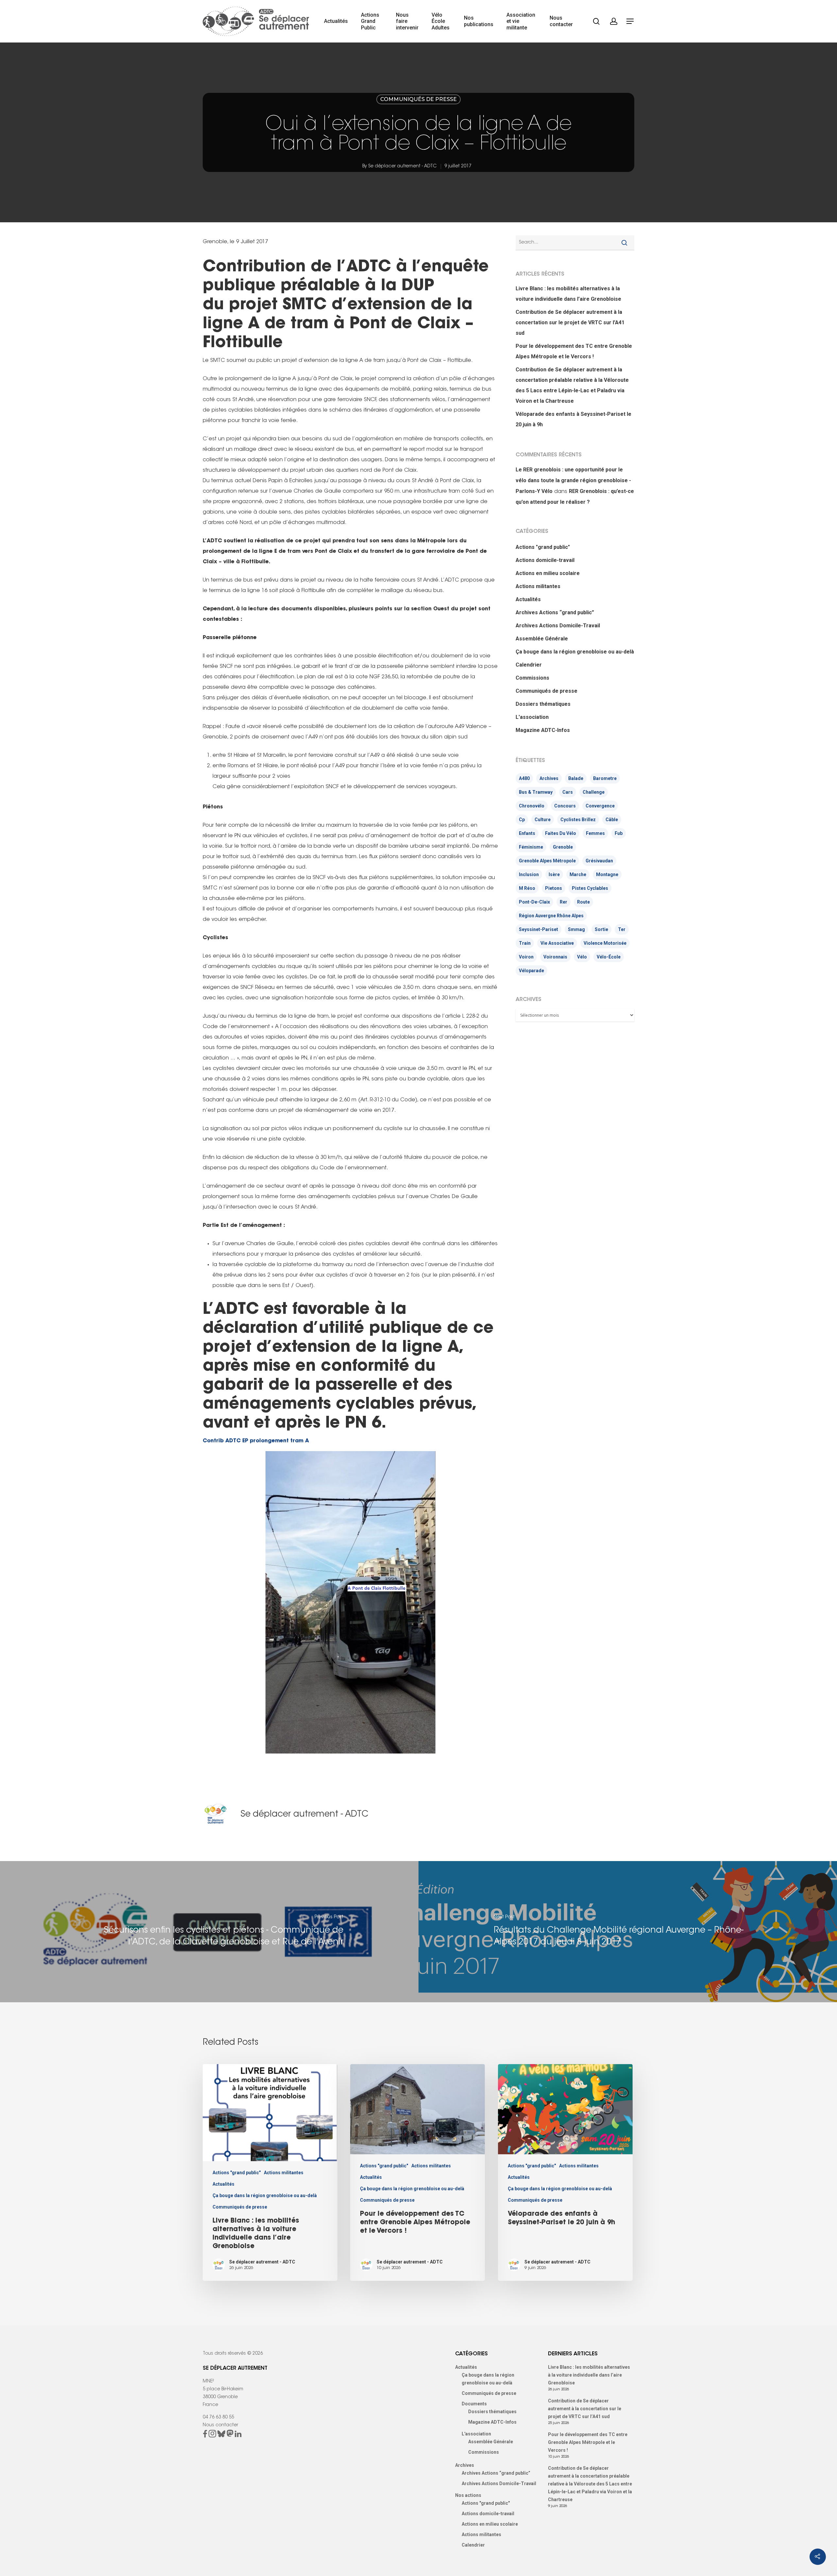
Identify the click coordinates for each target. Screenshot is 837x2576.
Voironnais (555, 957)
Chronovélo (532, 806)
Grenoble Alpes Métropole (547, 861)
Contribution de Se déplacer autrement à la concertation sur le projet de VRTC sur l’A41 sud (570, 322)
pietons (554, 888)
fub (619, 833)
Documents (474, 2404)
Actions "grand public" (543, 547)
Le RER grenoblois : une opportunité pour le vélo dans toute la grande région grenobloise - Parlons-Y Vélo (573, 480)
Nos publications (479, 21)
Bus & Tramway (536, 792)
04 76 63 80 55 (218, 2417)
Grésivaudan (599, 861)
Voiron (526, 957)
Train (525, 943)
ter (622, 929)
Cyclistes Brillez (578, 820)
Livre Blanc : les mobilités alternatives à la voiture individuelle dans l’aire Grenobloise (568, 294)
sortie (601, 929)
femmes (595, 833)
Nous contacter (561, 21)
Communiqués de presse (418, 99)
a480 (524, 778)
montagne (607, 874)
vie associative (557, 943)
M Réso (527, 888)
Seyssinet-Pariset (538, 929)
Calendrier (529, 665)
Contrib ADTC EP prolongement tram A (256, 1441)
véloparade (531, 971)
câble (612, 820)
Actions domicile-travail (545, 560)
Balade (576, 778)
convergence (600, 806)
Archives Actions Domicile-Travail (558, 626)
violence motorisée (605, 943)
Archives (549, 778)
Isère (554, 874)
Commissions (532, 678)
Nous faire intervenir (407, 21)
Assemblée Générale (542, 639)
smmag (576, 929)
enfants (527, 833)
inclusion (529, 874)
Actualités (336, 21)
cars (568, 792)
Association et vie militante (521, 21)
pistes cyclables (590, 888)
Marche (578, 874)
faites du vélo (561, 833)
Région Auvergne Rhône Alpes (551, 916)
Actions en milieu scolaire (548, 573)
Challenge (594, 792)
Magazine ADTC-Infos (543, 730)
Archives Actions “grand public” (555, 612)
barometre (605, 778)
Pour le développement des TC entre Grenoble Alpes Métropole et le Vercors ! (574, 351)
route (583, 902)
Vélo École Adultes (441, 21)
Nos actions (468, 2495)
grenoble (563, 847)
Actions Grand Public (370, 21)
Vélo (582, 957)
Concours (565, 806)
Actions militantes (538, 586)
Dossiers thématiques (543, 704)
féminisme (531, 847)
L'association (532, 717)
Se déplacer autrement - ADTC (402, 166)
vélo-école (609, 957)
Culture (543, 820)
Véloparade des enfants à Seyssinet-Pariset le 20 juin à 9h (573, 419)
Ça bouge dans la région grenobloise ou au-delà (575, 652)
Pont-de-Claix (534, 902)
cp (522, 820)
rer (564, 902)
